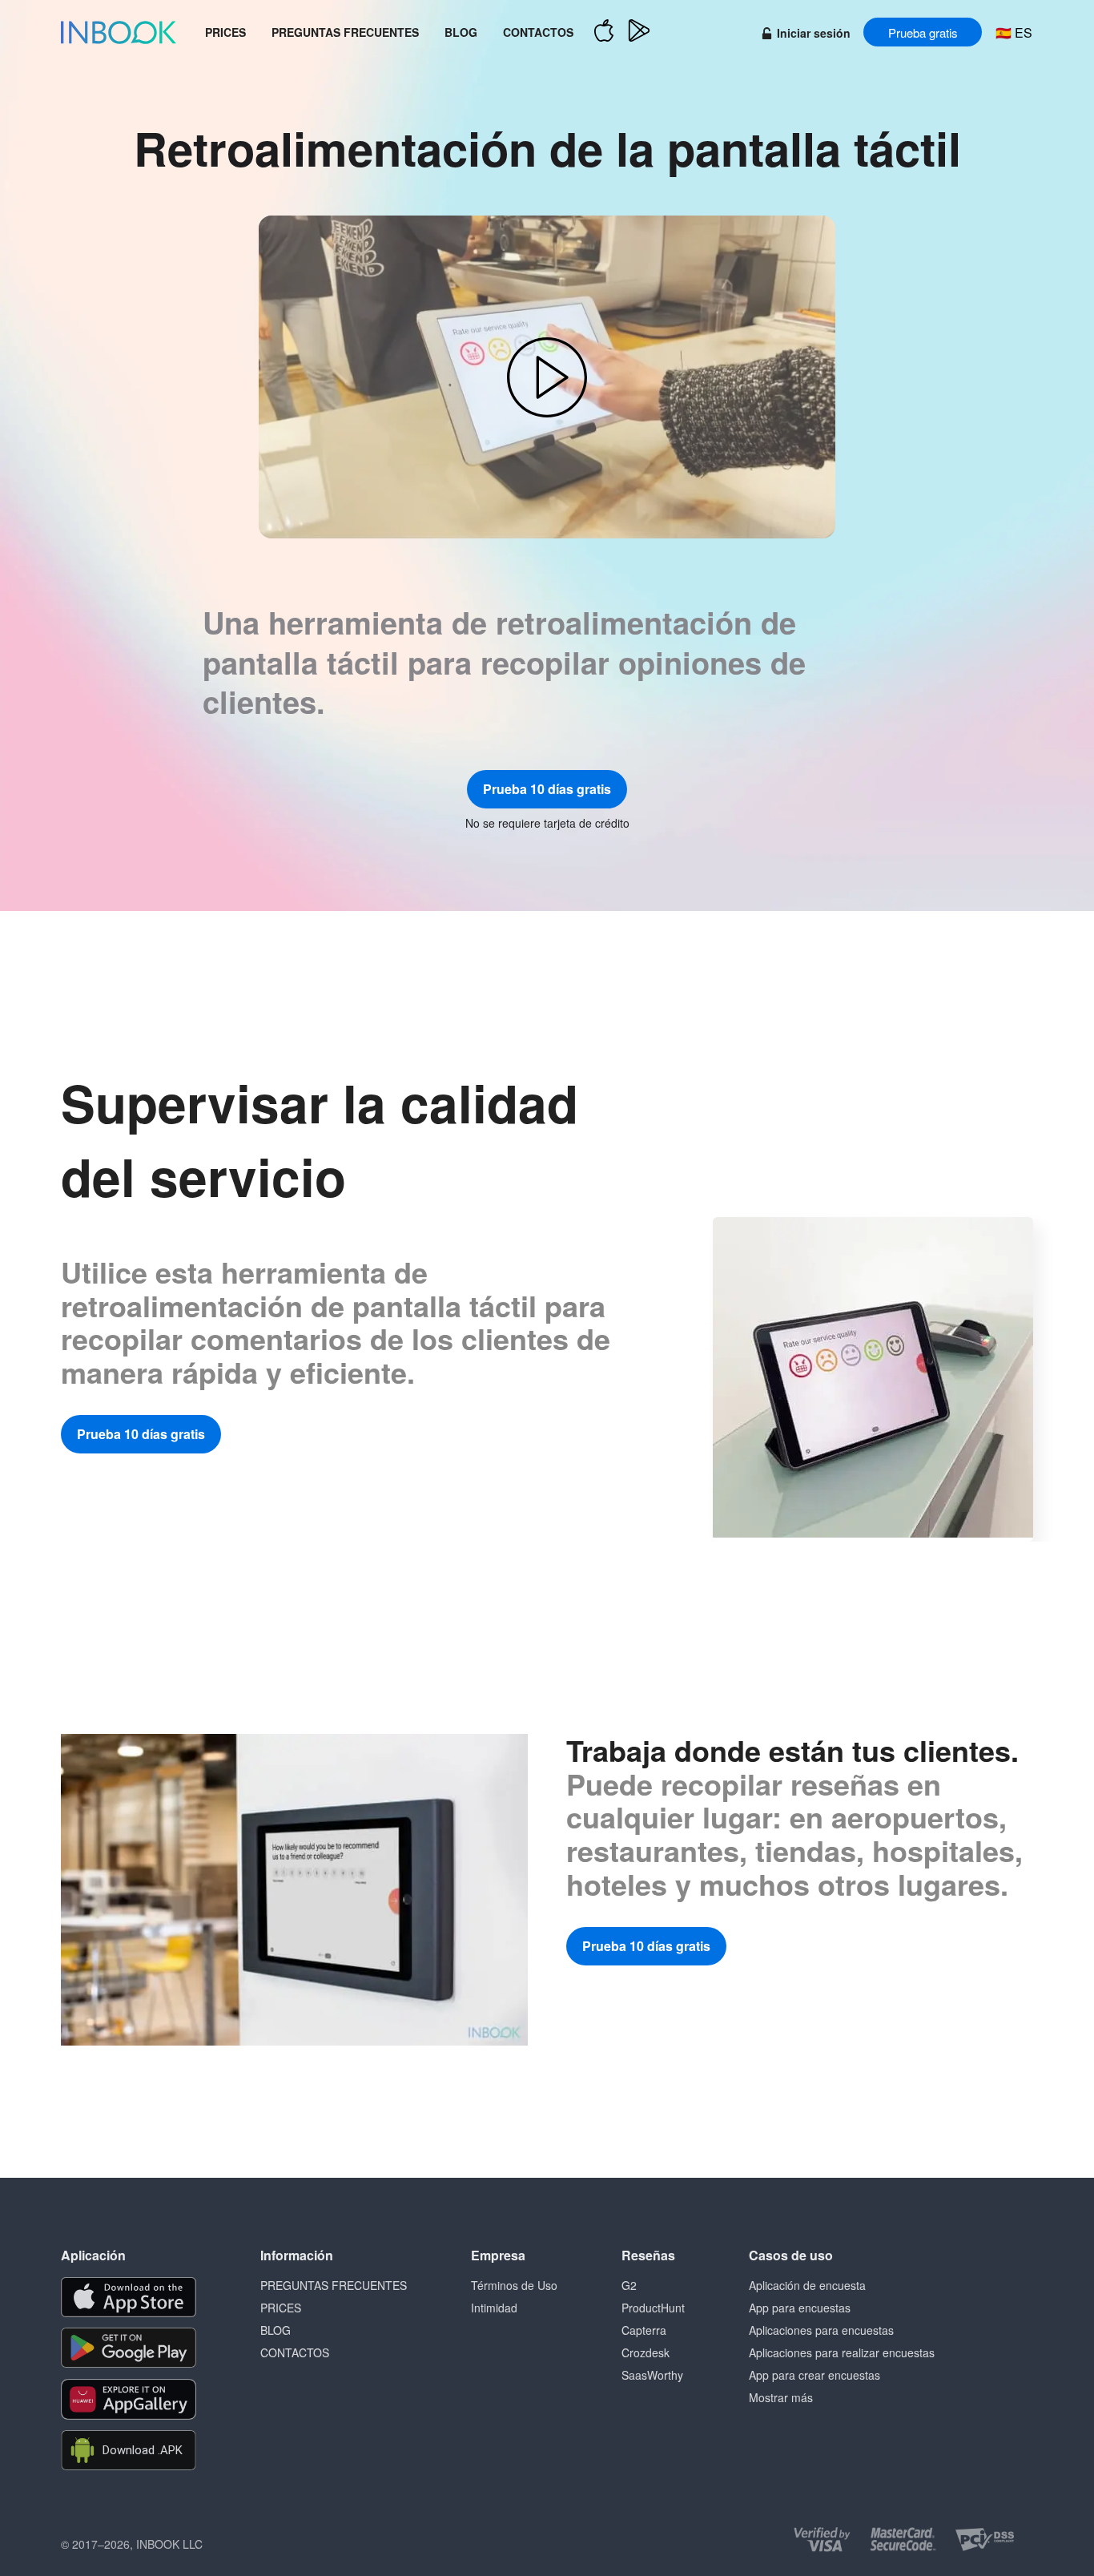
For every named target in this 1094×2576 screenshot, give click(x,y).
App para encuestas (800, 2308)
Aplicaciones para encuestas (821, 2330)
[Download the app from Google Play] (129, 2348)
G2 (629, 2285)
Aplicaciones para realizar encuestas (842, 2352)
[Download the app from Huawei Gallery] (129, 2399)
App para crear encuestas (814, 2375)
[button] (547, 377)
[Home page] (119, 32)
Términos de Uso (514, 2285)
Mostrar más (781, 2397)
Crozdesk (646, 2352)
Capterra (644, 2330)
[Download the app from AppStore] (129, 2297)
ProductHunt (653, 2308)
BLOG (461, 32)
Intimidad (494, 2308)
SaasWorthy (652, 2375)
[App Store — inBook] (604, 32)
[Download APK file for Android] (129, 2451)
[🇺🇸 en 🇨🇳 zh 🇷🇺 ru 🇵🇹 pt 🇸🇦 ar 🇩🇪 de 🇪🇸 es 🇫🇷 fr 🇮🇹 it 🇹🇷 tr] (1014, 32)
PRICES (225, 32)
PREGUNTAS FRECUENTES (345, 32)
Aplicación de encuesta (807, 2285)
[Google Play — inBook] (639, 32)
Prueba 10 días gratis (547, 789)
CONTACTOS (538, 32)
